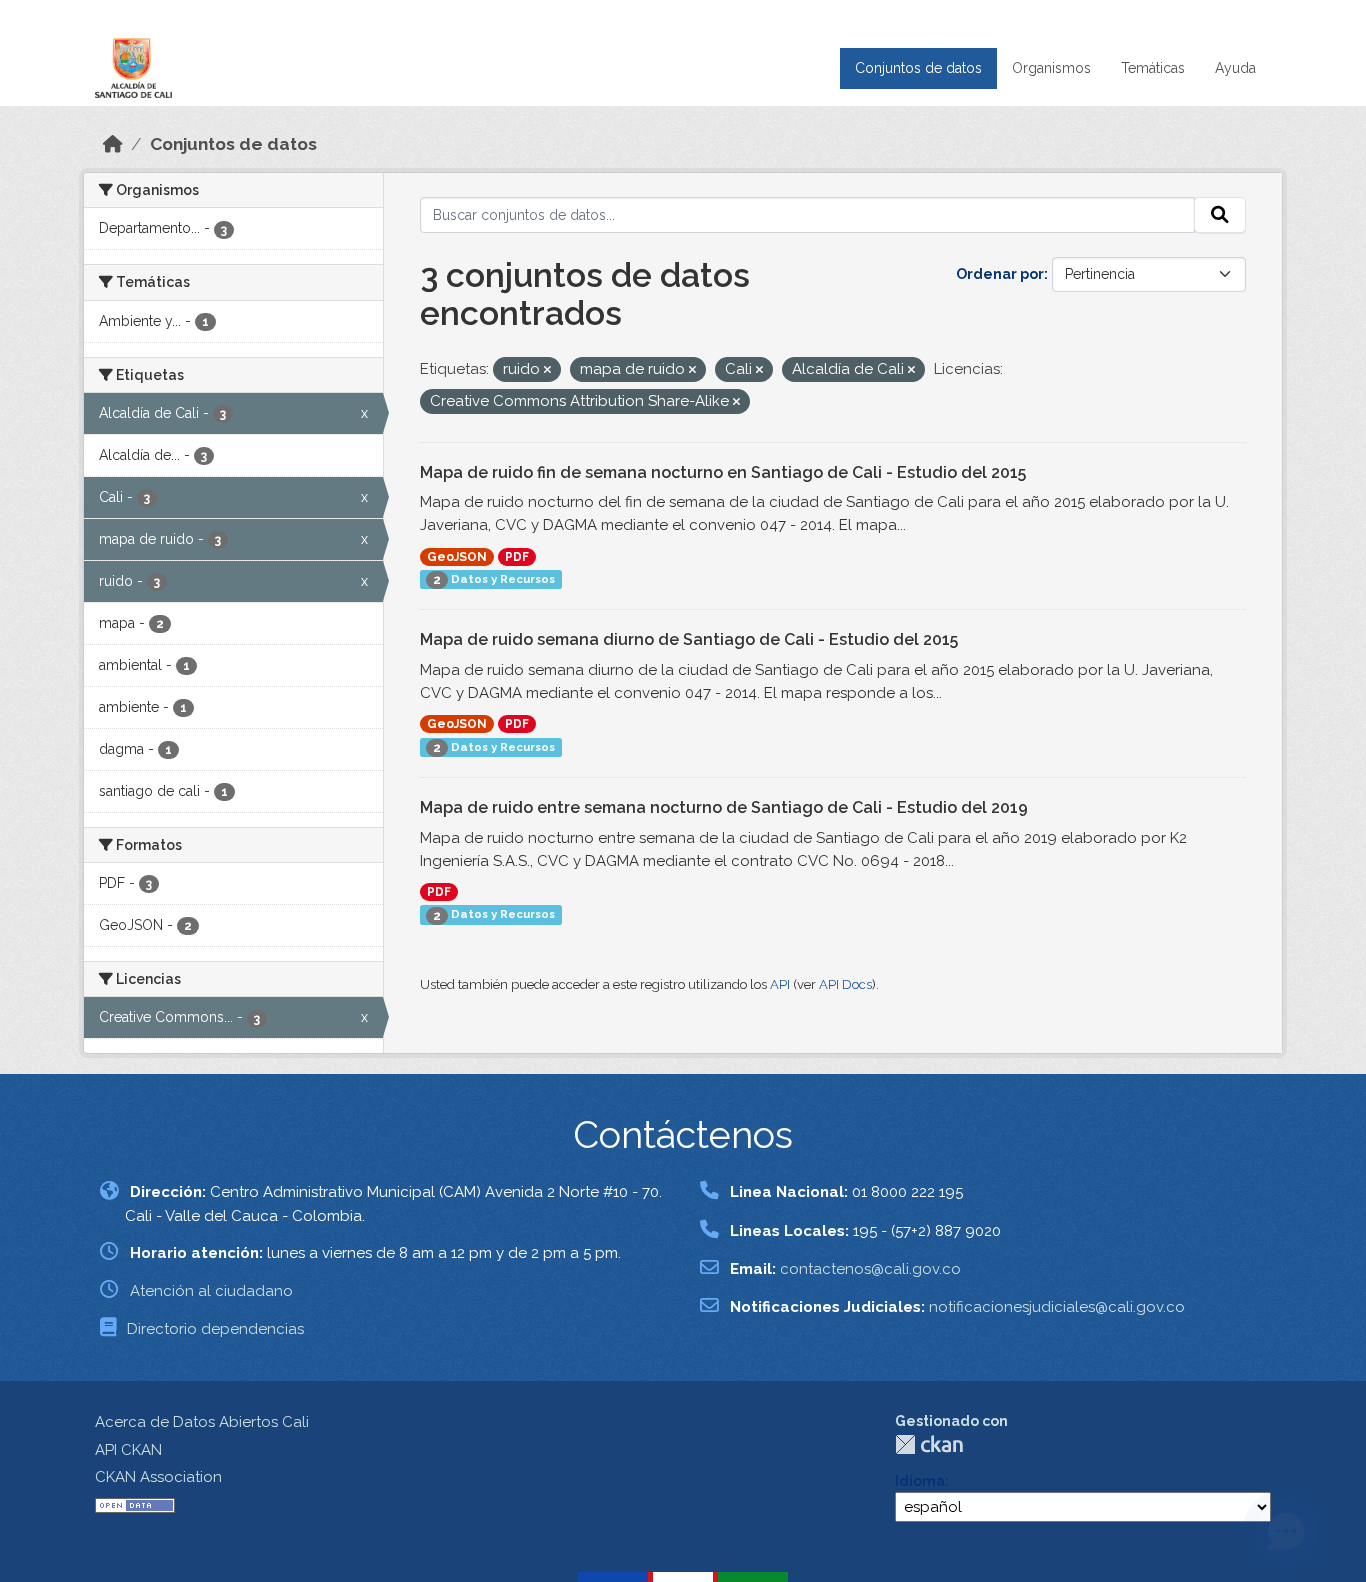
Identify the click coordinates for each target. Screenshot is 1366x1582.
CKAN (929, 1444)
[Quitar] (547, 370)
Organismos (1051, 68)
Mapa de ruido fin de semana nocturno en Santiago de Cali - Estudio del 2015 (723, 472)
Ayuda (1235, 68)
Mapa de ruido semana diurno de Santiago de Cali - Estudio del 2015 (689, 639)
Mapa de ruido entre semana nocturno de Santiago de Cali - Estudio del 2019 (724, 807)
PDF (517, 557)
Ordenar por (1000, 274)
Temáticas (1153, 68)
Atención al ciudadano (211, 1291)
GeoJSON (457, 557)
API (780, 984)
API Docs (845, 984)
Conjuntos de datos (918, 68)
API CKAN (128, 1450)
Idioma (920, 1481)
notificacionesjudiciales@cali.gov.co (1057, 1307)
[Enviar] (1220, 215)
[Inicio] (113, 144)
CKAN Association (158, 1477)
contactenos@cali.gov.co (870, 1269)
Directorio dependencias (215, 1329)
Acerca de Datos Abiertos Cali (202, 1422)
